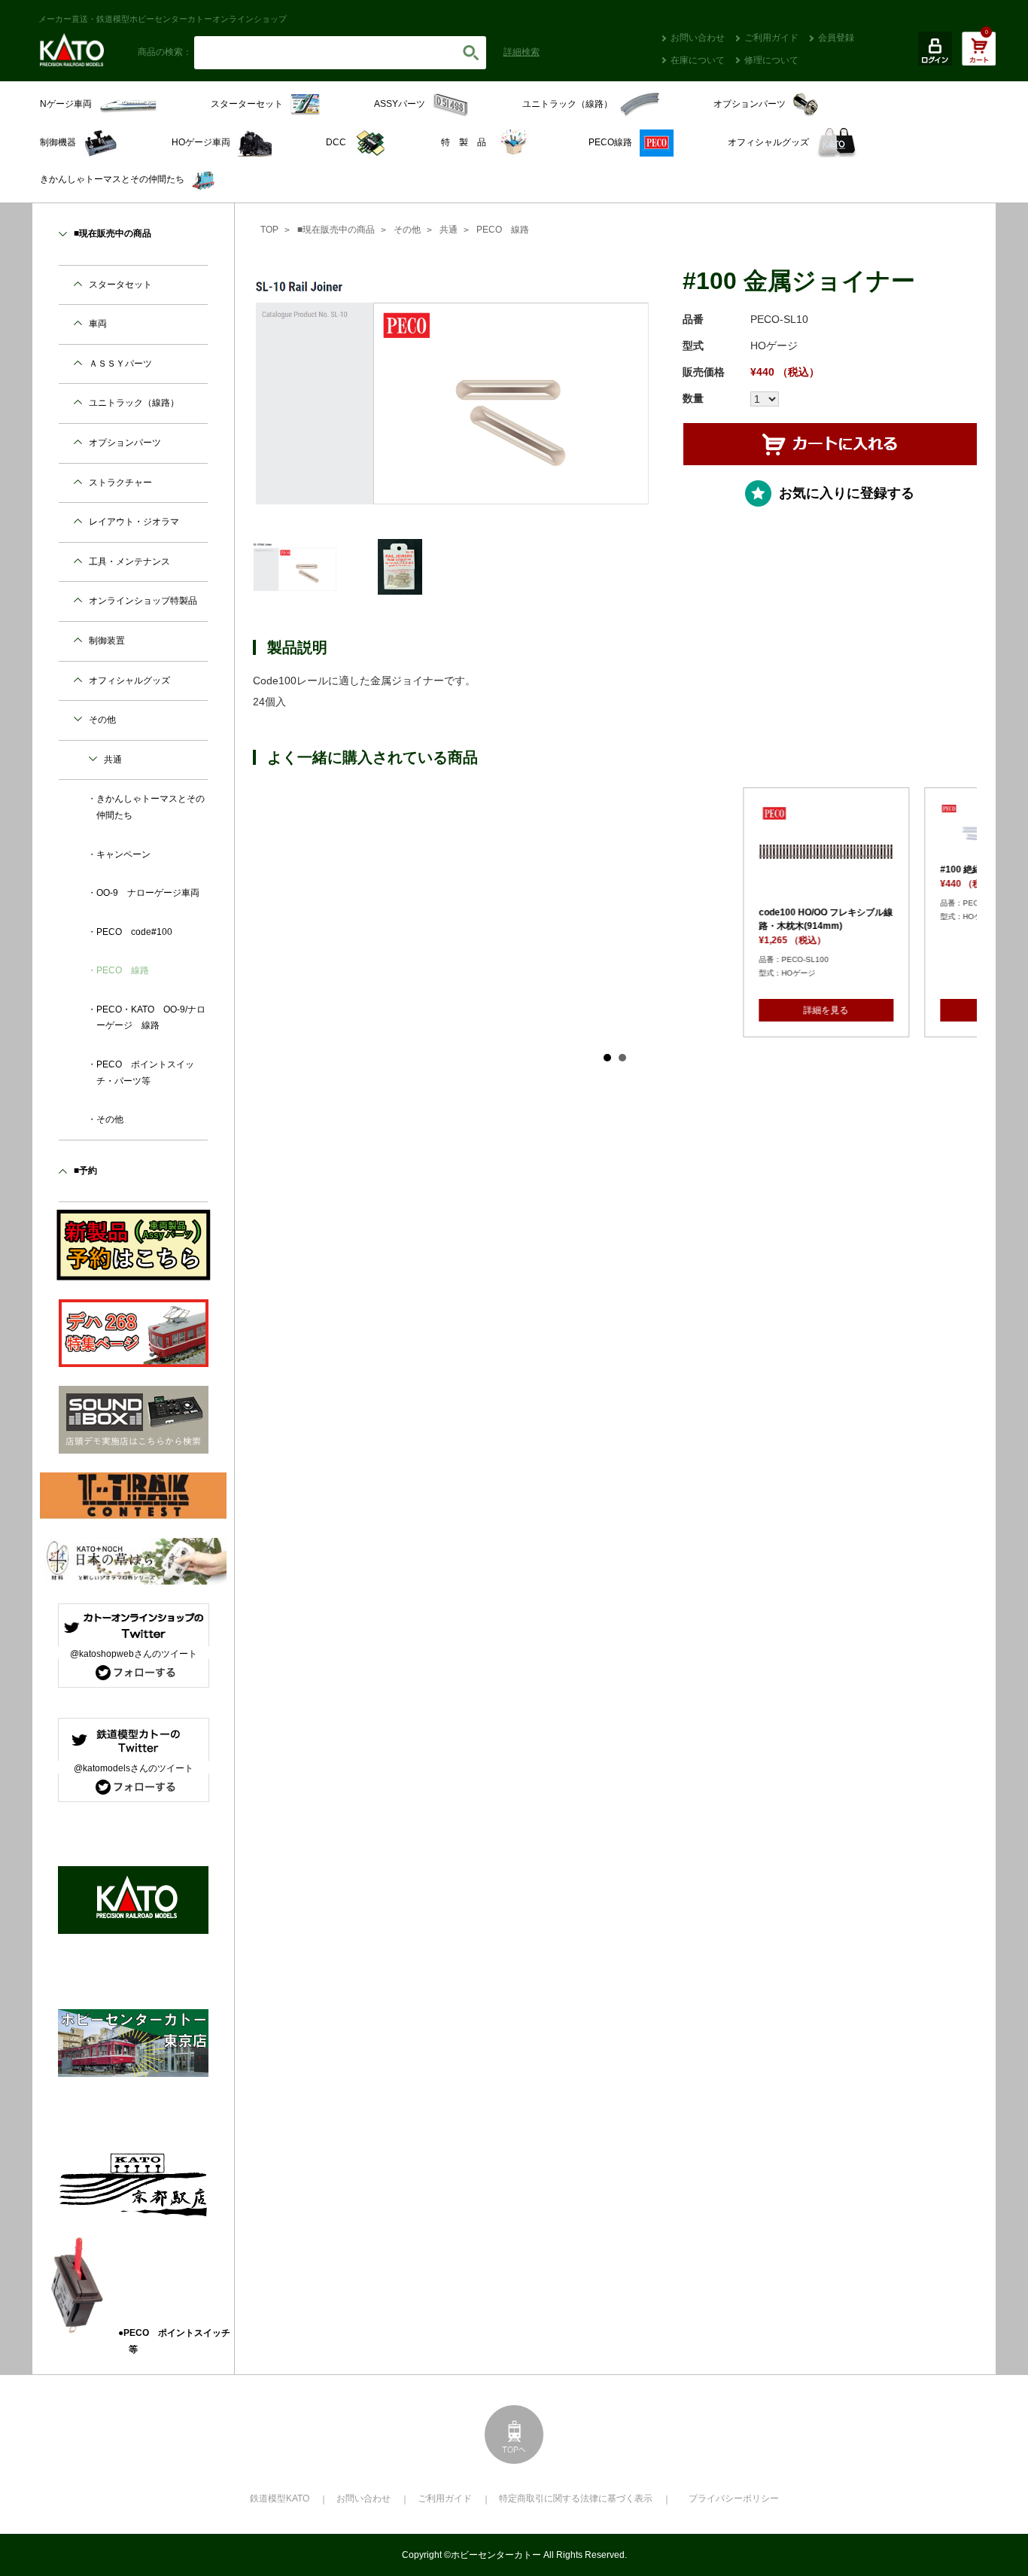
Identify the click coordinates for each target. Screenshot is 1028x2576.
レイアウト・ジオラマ (134, 522)
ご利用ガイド (771, 38)
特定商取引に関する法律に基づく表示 (576, 2498)
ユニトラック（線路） (134, 403)
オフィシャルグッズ (129, 681)
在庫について (698, 60)
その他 (407, 230)
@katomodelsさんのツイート (134, 1768)
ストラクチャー (120, 483)
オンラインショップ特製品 (143, 601)
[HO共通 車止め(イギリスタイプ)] (887, 830)
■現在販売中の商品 (336, 230)
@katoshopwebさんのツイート (134, 1654)
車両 (98, 324)
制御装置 (107, 641)
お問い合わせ (698, 38)
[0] (979, 56)
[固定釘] (706, 852)
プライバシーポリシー (734, 2498)
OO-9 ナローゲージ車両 (148, 893)
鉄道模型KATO (280, 2498)
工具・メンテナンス (129, 562)
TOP (269, 230)
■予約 (85, 1171)
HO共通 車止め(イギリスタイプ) (885, 869)
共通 (449, 230)
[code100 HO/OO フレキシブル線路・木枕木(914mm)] (344, 852)
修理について (771, 60)
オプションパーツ (125, 443)
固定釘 (652, 912)
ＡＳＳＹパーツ (120, 364)
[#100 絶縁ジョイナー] (525, 831)
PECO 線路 (503, 230)
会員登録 (836, 38)
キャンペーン (123, 854)
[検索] (471, 53)
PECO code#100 (134, 932)
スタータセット (120, 285)
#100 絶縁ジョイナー (501, 869)
